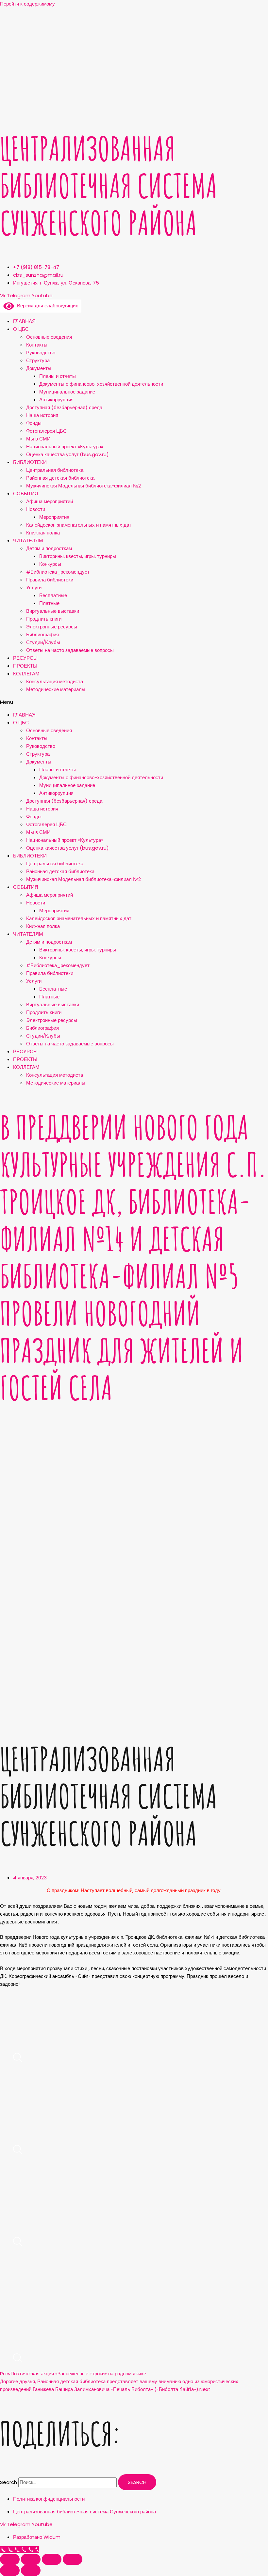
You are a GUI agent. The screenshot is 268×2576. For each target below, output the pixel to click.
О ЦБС (21, 329)
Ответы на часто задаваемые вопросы (70, 650)
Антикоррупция (56, 400)
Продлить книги (44, 619)
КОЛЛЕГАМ (26, 674)
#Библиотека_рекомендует (58, 572)
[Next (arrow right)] (31, 2570)
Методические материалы (56, 689)
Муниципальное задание (67, 392)
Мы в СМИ (38, 439)
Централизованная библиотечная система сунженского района (109, 185)
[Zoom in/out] (73, 2559)
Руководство (41, 353)
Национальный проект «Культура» (65, 447)
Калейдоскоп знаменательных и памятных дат (79, 525)
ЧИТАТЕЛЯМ (28, 540)
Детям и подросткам (49, 548)
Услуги (34, 587)
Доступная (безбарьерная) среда (64, 407)
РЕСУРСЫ (25, 658)
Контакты (37, 345)
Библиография (42, 634)
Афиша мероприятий (50, 501)
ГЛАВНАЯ (24, 321)
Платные (49, 603)
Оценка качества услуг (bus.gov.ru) (67, 454)
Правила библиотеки (50, 580)
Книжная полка (43, 533)
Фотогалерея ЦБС (46, 431)
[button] (134, 702)
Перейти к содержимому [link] (27, 4)
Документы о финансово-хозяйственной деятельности (101, 384)
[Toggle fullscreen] (52, 2559)
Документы (39, 368)
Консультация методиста (55, 681)
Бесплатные (53, 595)
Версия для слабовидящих (46, 306)
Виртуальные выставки (53, 611)
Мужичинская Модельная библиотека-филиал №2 (84, 486)
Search (8, 2482)
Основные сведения (49, 337)
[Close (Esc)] (10, 2559)
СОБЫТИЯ (26, 494)
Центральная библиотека (55, 470)
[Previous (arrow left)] (10, 2570)
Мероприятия (54, 517)
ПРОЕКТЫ (25, 666)
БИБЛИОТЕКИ (30, 462)
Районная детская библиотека (60, 478)
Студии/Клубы (43, 642)
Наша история (42, 415)
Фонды (34, 423)
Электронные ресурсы (52, 627)
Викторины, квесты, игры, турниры (78, 556)
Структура (38, 360)
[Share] (31, 2559)
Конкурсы (50, 564)
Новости (36, 509)
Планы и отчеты (58, 376)
